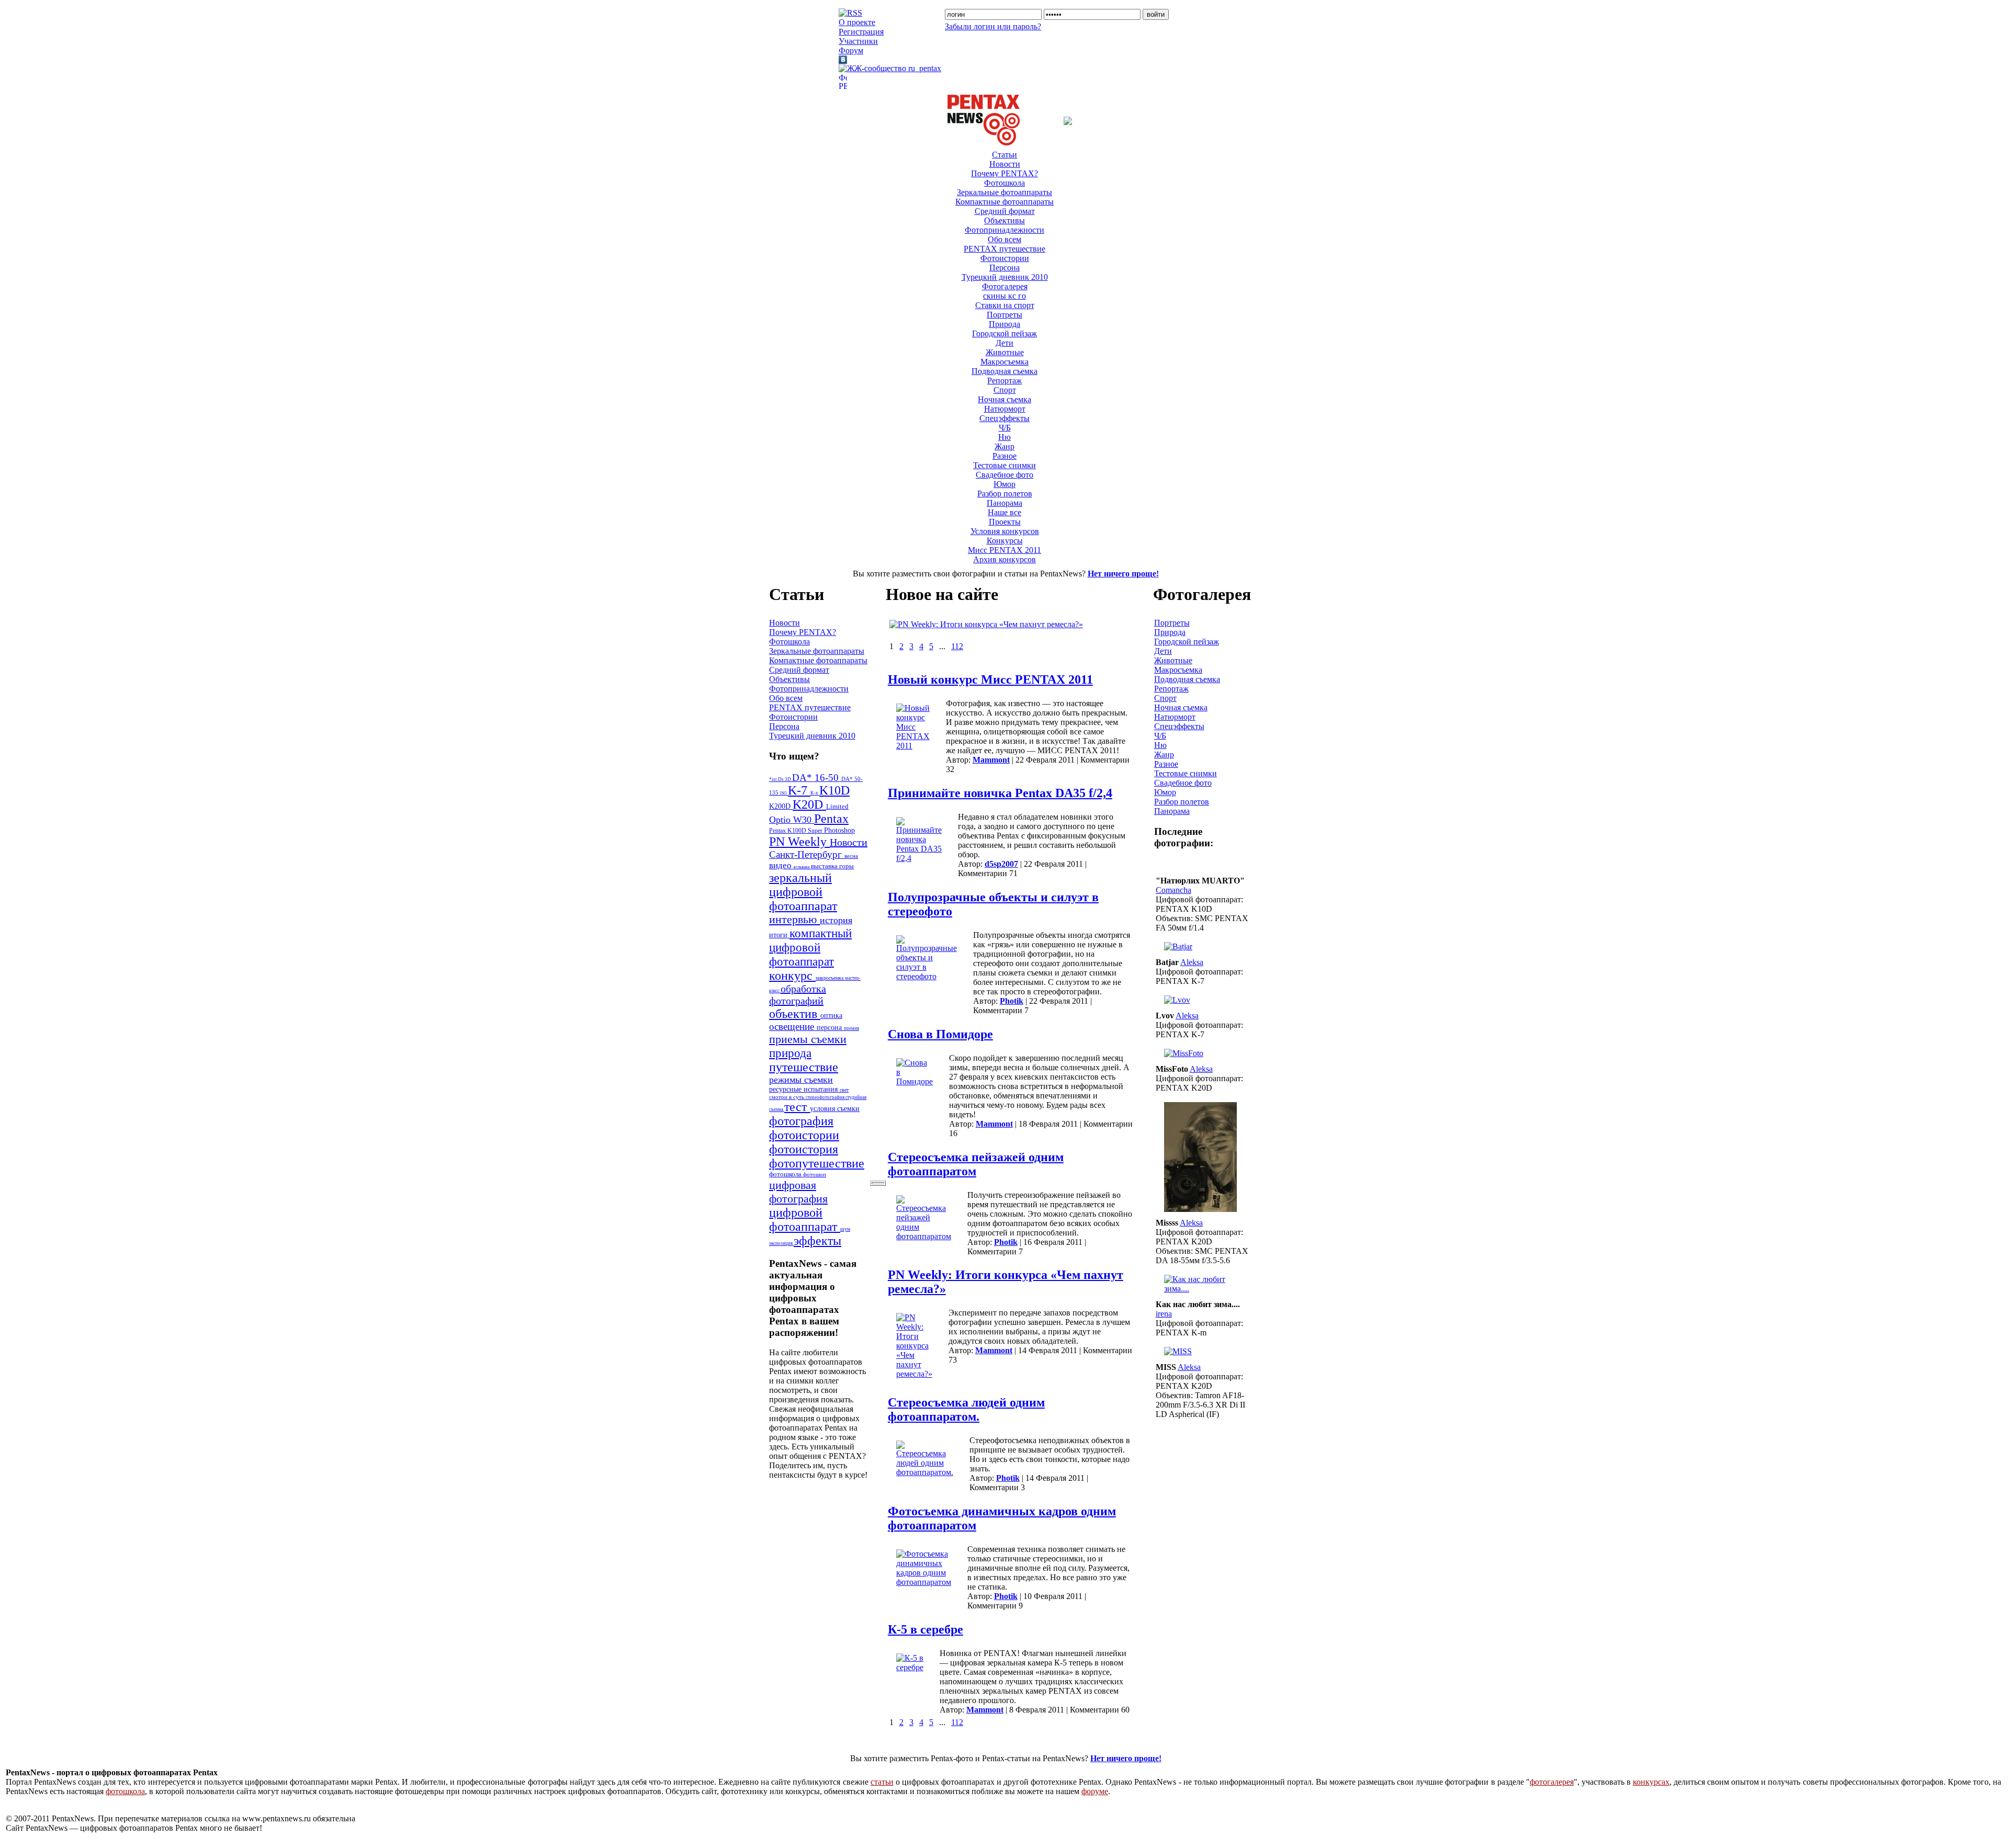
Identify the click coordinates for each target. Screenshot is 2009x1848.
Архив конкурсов (1004, 559)
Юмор (1004, 484)
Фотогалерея (1005, 286)
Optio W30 (792, 820)
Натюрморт (1005, 409)
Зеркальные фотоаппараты (1004, 192)
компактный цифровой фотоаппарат (810, 947)
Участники (858, 41)
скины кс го (1004, 296)
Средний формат (1005, 211)
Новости (1005, 164)
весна (851, 856)
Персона (1004, 268)
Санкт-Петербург (807, 854)
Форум (851, 50)
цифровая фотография (798, 1192)
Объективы (1004, 220)
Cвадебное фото (1004, 475)
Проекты (1005, 522)
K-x (815, 793)
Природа (1004, 324)
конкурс (792, 976)
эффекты (817, 1241)
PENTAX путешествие (1004, 249)
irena (1164, 1314)
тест (797, 1107)
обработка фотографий (798, 995)
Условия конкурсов (1005, 531)
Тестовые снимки (1004, 465)
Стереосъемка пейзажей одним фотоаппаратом (976, 1164)
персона (830, 1028)
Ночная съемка (1004, 399)
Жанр (1004, 446)
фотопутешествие (817, 1163)
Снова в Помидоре (940, 1034)
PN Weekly (799, 842)
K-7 (799, 790)
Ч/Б (1005, 428)
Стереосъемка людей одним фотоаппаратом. (966, 1409)
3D (788, 779)
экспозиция (781, 1243)
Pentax (831, 819)
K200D (781, 806)
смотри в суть (787, 1097)
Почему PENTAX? (1004, 173)
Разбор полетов (1005, 494)
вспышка (802, 867)
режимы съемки (801, 1080)
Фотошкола (1004, 183)
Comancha (1173, 890)
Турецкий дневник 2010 (1005, 277)
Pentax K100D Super (797, 831)
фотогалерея (1552, 1782)
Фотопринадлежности (1004, 230)
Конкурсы (1005, 541)
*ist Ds (777, 779)
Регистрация (861, 32)
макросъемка (830, 978)
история (836, 920)
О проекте (857, 22)
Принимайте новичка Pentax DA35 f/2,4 (1000, 793)
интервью (794, 920)
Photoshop (839, 830)
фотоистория (804, 1149)
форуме (1095, 1791)
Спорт (1005, 390)
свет (844, 1090)
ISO (784, 793)
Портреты (1004, 315)
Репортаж (1004, 381)
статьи (882, 1782)
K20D (809, 804)
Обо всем (1004, 239)
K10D (834, 790)
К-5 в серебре (926, 1629)
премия (851, 1028)
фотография (801, 1121)
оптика (831, 1015)
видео (781, 865)
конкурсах (1651, 1782)
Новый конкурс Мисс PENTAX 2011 (990, 679)
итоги (779, 935)
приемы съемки (808, 1039)
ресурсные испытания (804, 1089)
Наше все (1004, 512)
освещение (793, 1027)
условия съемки (835, 1108)
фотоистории (804, 1135)
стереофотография (826, 1097)
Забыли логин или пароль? (993, 26)
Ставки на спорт (1005, 305)
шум (845, 1229)
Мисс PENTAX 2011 (1004, 550)
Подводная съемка (1004, 371)
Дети (1004, 343)
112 (957, 646)
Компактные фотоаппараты (1004, 202)
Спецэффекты (1004, 418)
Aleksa (1192, 962)
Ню (1004, 437)
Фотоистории (1005, 258)
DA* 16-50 (817, 778)
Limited (837, 807)
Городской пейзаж (1004, 333)
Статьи (1004, 155)
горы (847, 866)
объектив (795, 1014)
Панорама (1004, 503)
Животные (1005, 352)
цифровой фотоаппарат (805, 1220)
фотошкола (786, 1174)
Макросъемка (1004, 362)
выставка (825, 866)
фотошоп (815, 1174)
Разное (1004, 456)
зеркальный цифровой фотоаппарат (803, 892)
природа (790, 1053)
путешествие (804, 1067)
